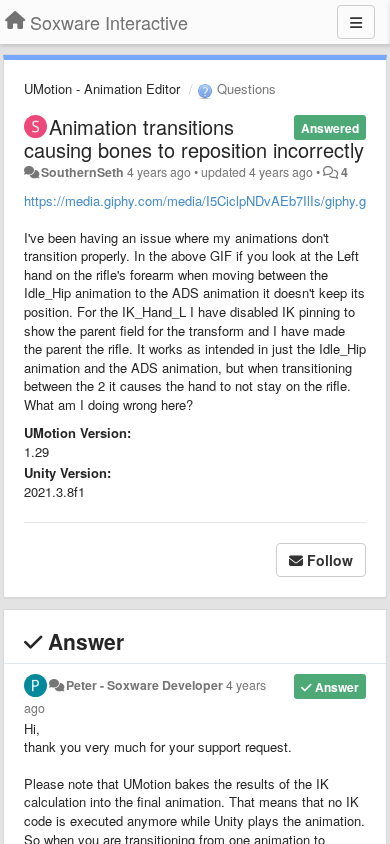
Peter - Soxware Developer (144, 685)
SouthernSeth (82, 172)
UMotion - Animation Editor (102, 88)
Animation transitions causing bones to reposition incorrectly (194, 138)
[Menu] (356, 22)
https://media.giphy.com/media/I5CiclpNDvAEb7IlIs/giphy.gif (198, 200)
